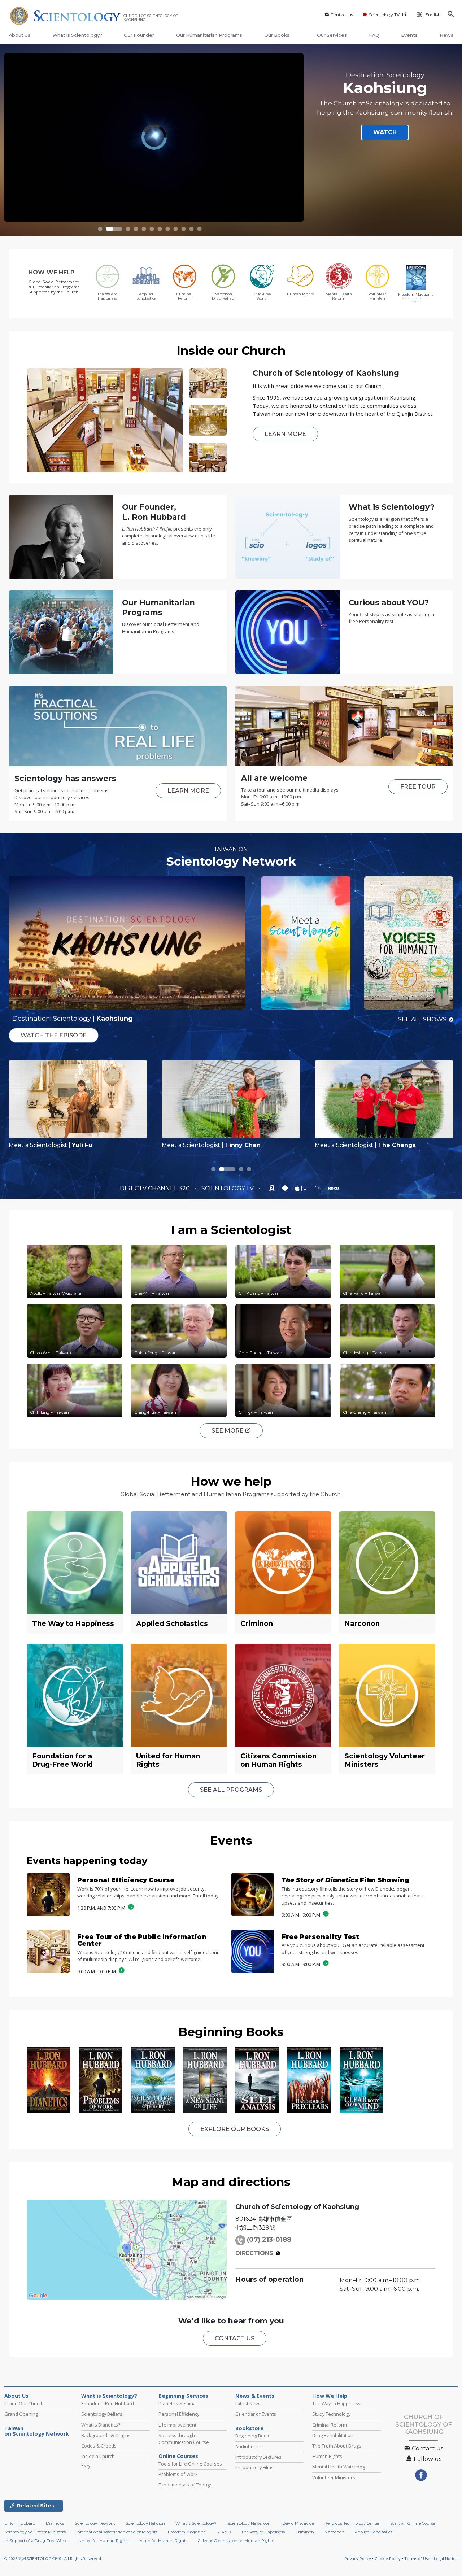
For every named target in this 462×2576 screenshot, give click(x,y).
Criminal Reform (330, 2425)
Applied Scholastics (374, 2541)
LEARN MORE (285, 434)
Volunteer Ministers (334, 2477)
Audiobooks (249, 2446)
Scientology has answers (65, 778)
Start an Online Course (413, 2532)
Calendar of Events (256, 2414)
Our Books (277, 35)
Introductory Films (254, 2467)
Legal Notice (446, 2567)
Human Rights (327, 2456)
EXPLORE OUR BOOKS (235, 2129)
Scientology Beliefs (102, 2414)
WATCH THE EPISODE (54, 1035)
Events (409, 35)
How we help (231, 1481)
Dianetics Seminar (178, 2403)
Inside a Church (98, 2456)
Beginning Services (183, 2396)
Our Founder (139, 35)
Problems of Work (178, 2474)
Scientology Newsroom (250, 2532)
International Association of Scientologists (117, 2541)
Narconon (334, 2541)
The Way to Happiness (336, 2403)
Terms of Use (417, 2567)
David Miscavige (298, 2532)
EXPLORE (382, 133)
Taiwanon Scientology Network (37, 2431)
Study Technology (331, 2414)
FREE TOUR (418, 787)
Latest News (249, 2403)
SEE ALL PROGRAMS (231, 1790)
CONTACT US (235, 2338)
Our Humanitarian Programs (209, 35)
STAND (223, 2541)
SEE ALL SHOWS (422, 1019)
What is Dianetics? (101, 2425)
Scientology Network (231, 861)
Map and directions (231, 2182)
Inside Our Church (24, 2403)
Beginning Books (231, 2032)
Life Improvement (177, 2425)
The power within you (385, 71)
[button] (100, 229)
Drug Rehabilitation (333, 2435)
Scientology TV (384, 15)
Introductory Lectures (258, 2457)
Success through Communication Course (184, 2439)
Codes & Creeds (99, 2446)
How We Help (330, 2396)
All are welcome (274, 778)
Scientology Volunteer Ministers (35, 2541)
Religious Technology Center (352, 2532)
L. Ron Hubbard (20, 2532)
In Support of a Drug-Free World (36, 2549)
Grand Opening (21, 2414)
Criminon (305, 2541)
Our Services (332, 35)
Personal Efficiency (179, 2414)
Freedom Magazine (187, 2541)
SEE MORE (228, 1431)
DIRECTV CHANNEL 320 (156, 1188)
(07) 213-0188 (269, 2240)
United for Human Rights (103, 2549)
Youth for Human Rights (163, 2549)
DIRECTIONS (254, 2253)
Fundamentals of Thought (186, 2485)
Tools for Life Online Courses (190, 2464)
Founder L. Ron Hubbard (108, 2403)
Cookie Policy (388, 2567)
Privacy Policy (358, 2567)
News (446, 35)
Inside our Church (231, 350)
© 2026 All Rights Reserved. (53, 2567)
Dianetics (55, 2532)
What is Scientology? (77, 35)
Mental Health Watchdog (339, 2467)
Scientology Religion (145, 2532)
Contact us (342, 15)
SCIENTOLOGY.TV (228, 1188)
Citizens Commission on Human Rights (236, 2549)
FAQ (374, 35)
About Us (19, 35)
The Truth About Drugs (337, 2446)
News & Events (255, 2396)
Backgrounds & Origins (106, 2435)
